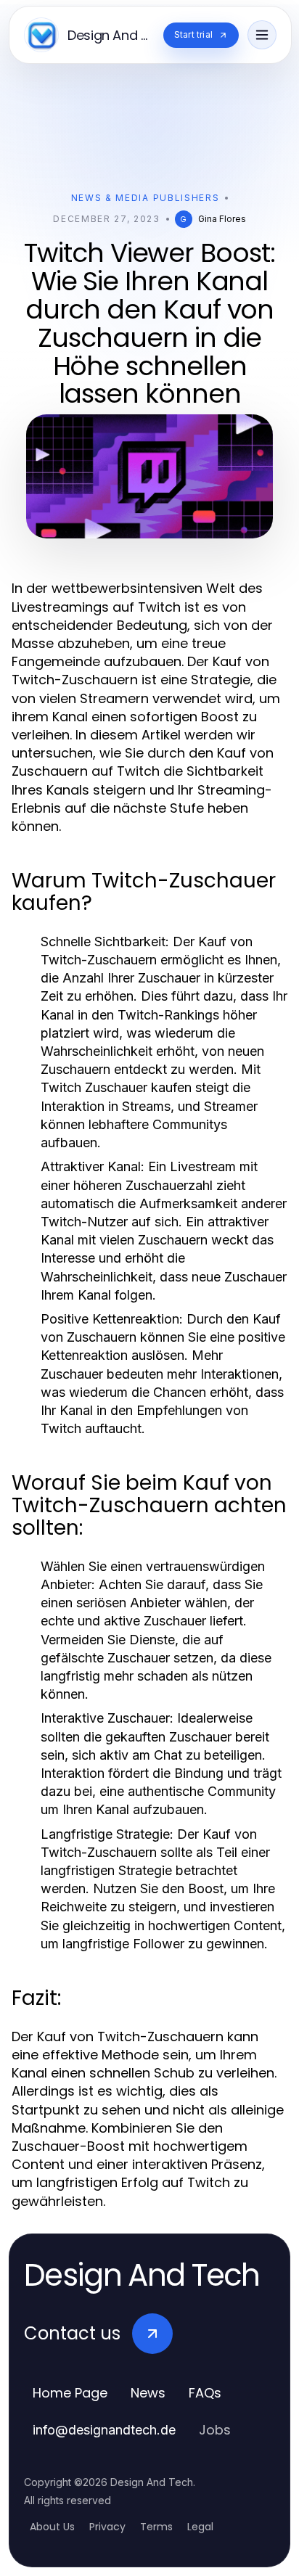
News (148, 2393)
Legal (200, 2527)
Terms (156, 2527)
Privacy (107, 2527)
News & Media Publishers (146, 198)
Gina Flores (222, 219)
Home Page (70, 2393)
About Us (52, 2527)
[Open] (262, 35)
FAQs (205, 2393)
